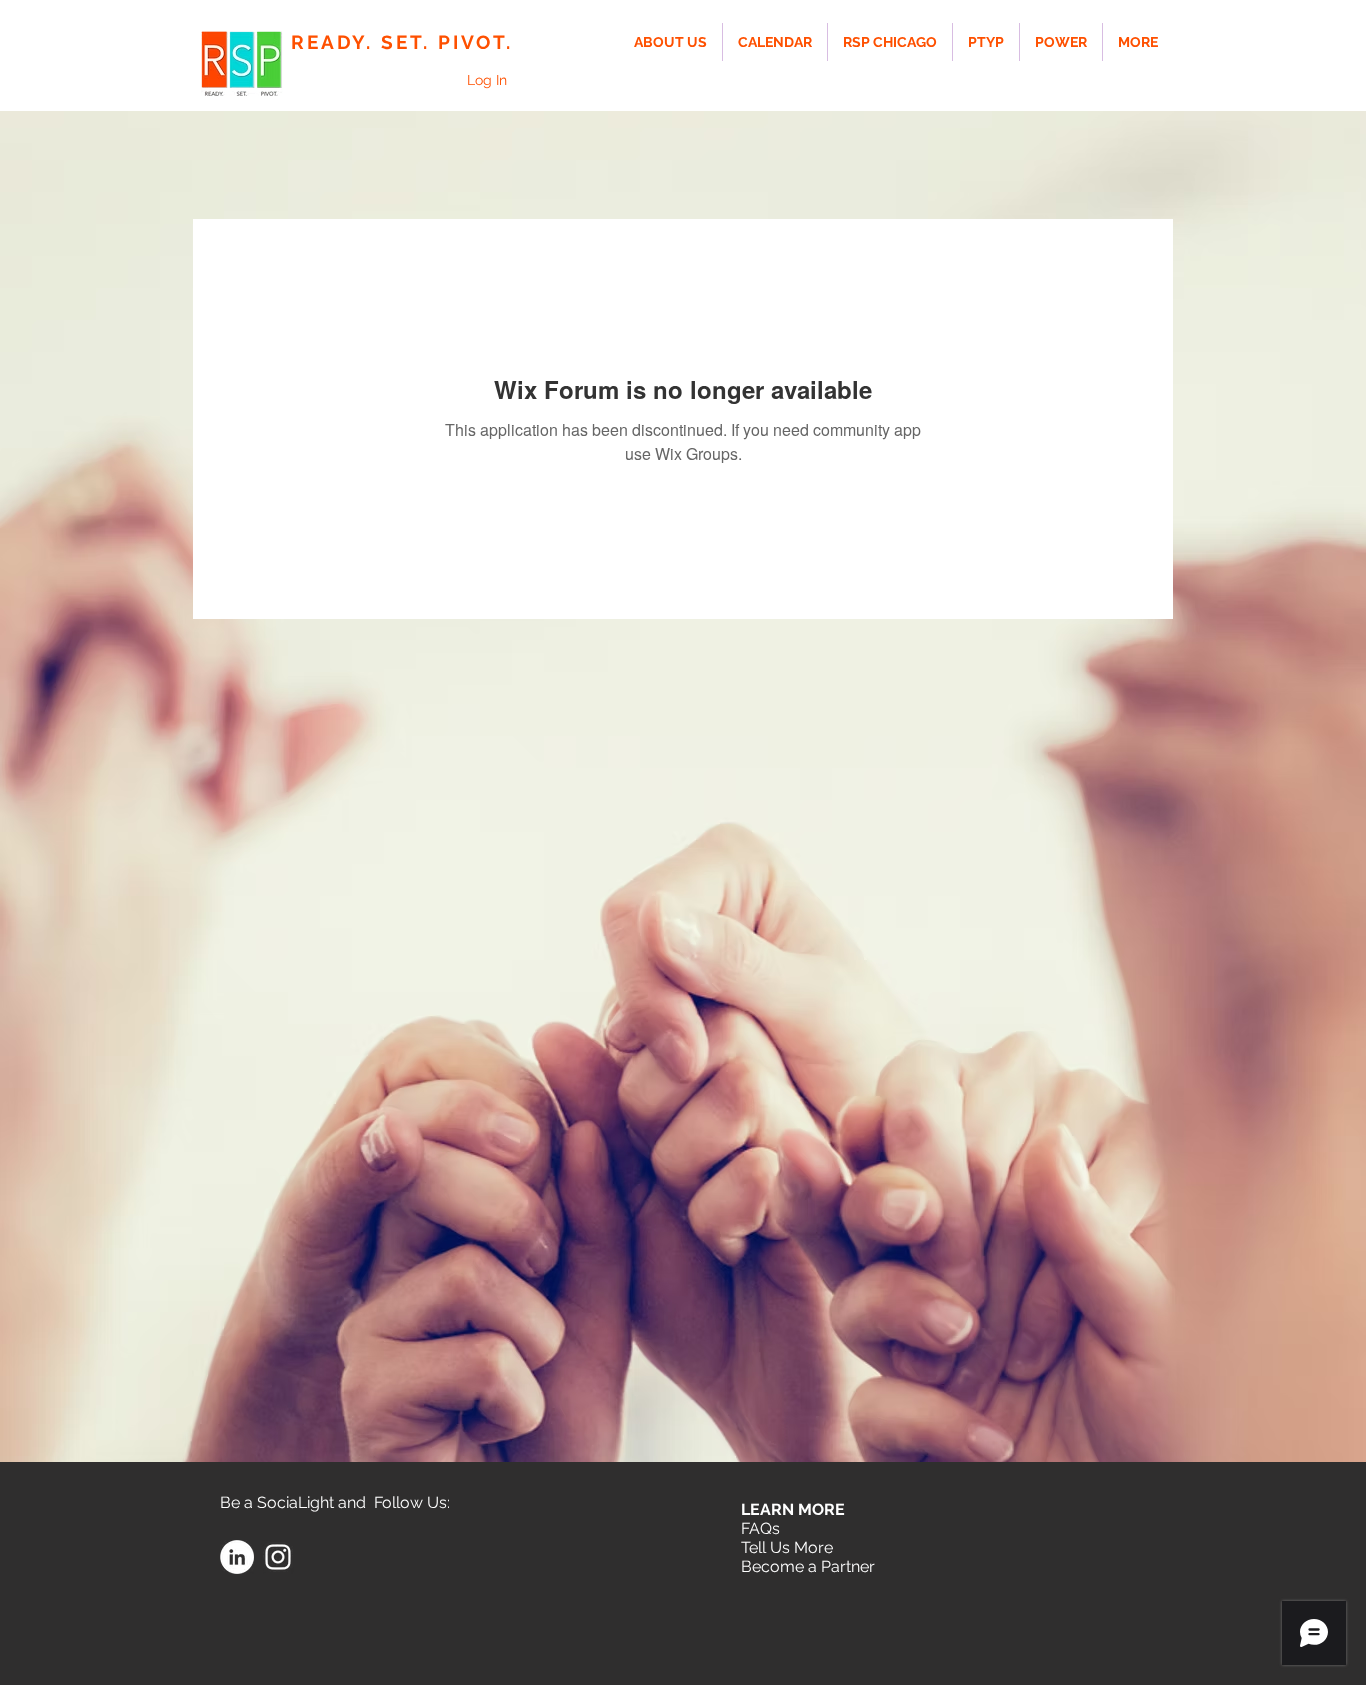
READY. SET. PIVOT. (402, 42)
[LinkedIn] (237, 1557)
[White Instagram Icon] (278, 1557)
